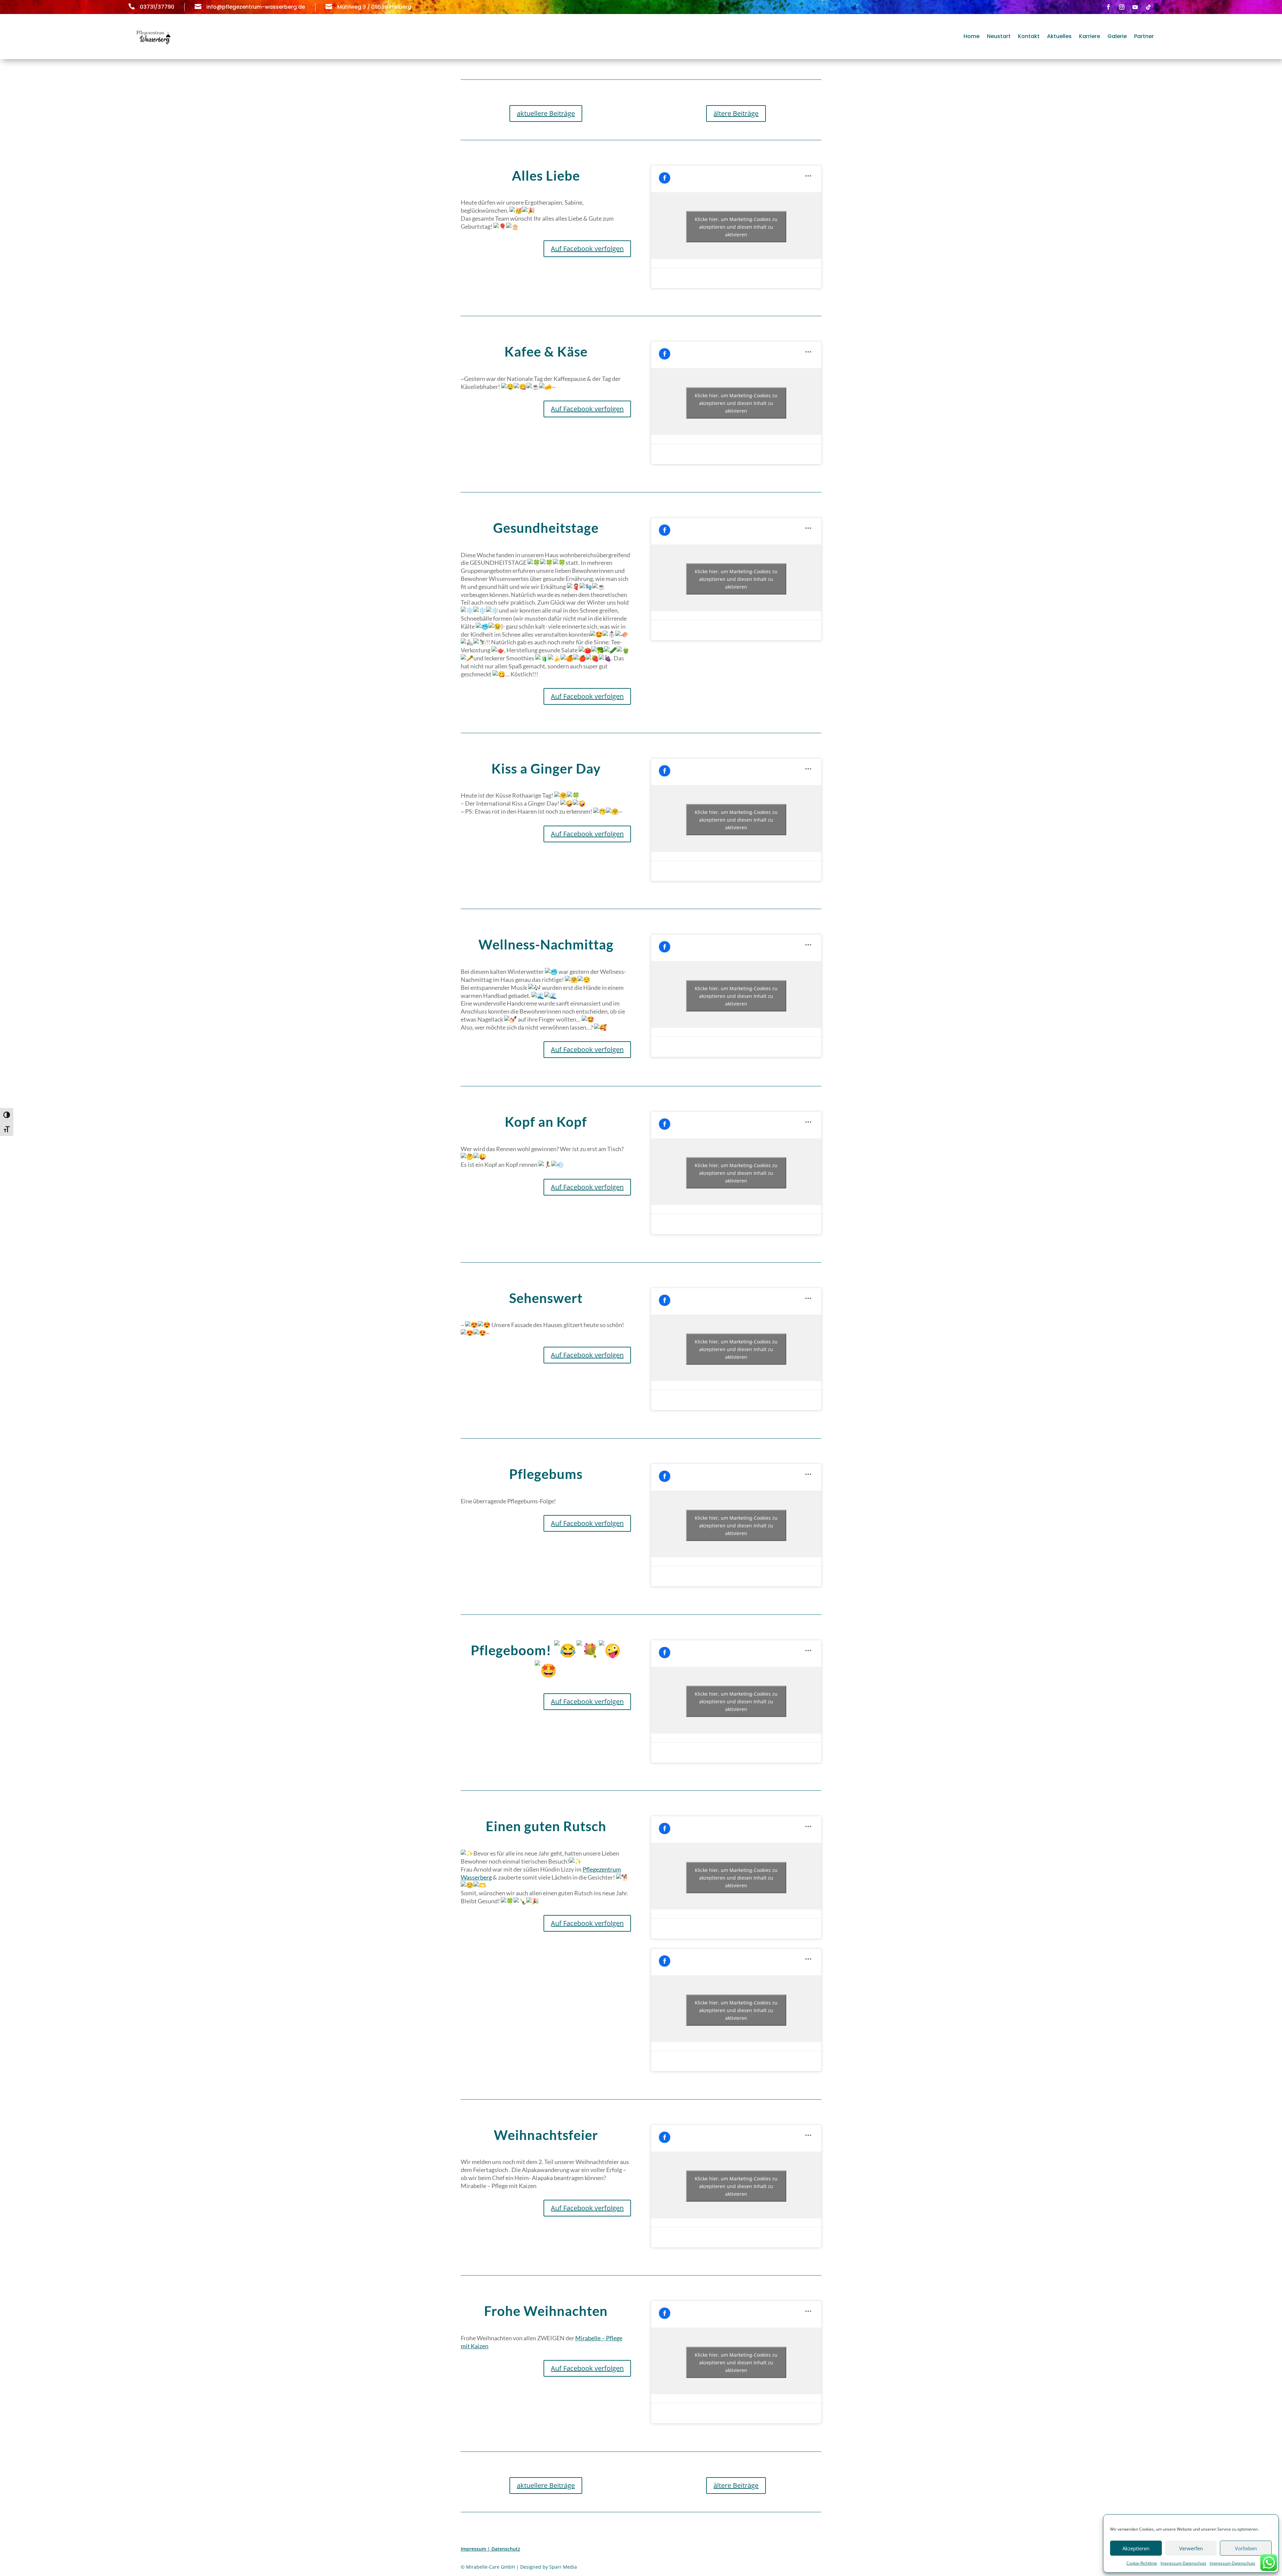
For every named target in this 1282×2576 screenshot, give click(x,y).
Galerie (1117, 36)
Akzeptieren (1136, 2548)
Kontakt (1029, 36)
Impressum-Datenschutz (1183, 2563)
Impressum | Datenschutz (490, 2549)
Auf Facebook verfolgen (587, 249)
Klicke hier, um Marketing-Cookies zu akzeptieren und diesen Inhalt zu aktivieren (736, 227)
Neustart (999, 36)
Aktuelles (1059, 36)
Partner (1144, 36)
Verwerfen (1191, 2548)
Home (972, 36)
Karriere (1090, 36)
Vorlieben (1246, 2548)
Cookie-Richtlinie (1142, 2563)
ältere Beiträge (736, 113)
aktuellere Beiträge (546, 113)
